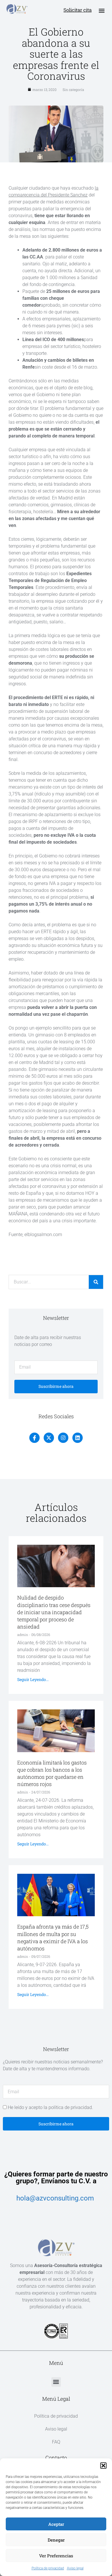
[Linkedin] (78, 1438)
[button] (103, 2466)
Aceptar (56, 2524)
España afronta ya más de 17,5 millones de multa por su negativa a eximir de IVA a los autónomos (53, 1937)
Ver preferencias (56, 2556)
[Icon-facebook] (34, 1438)
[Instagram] (63, 1438)
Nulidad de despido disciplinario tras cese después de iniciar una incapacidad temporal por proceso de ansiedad (54, 1612)
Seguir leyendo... (33, 1679)
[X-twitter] (49, 1438)
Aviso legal (75, 2568)
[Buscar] (96, 1282)
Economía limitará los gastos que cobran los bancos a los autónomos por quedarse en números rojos (52, 1773)
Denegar (56, 2540)
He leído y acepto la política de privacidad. (50, 2107)
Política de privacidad (48, 2568)
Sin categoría (73, 90)
